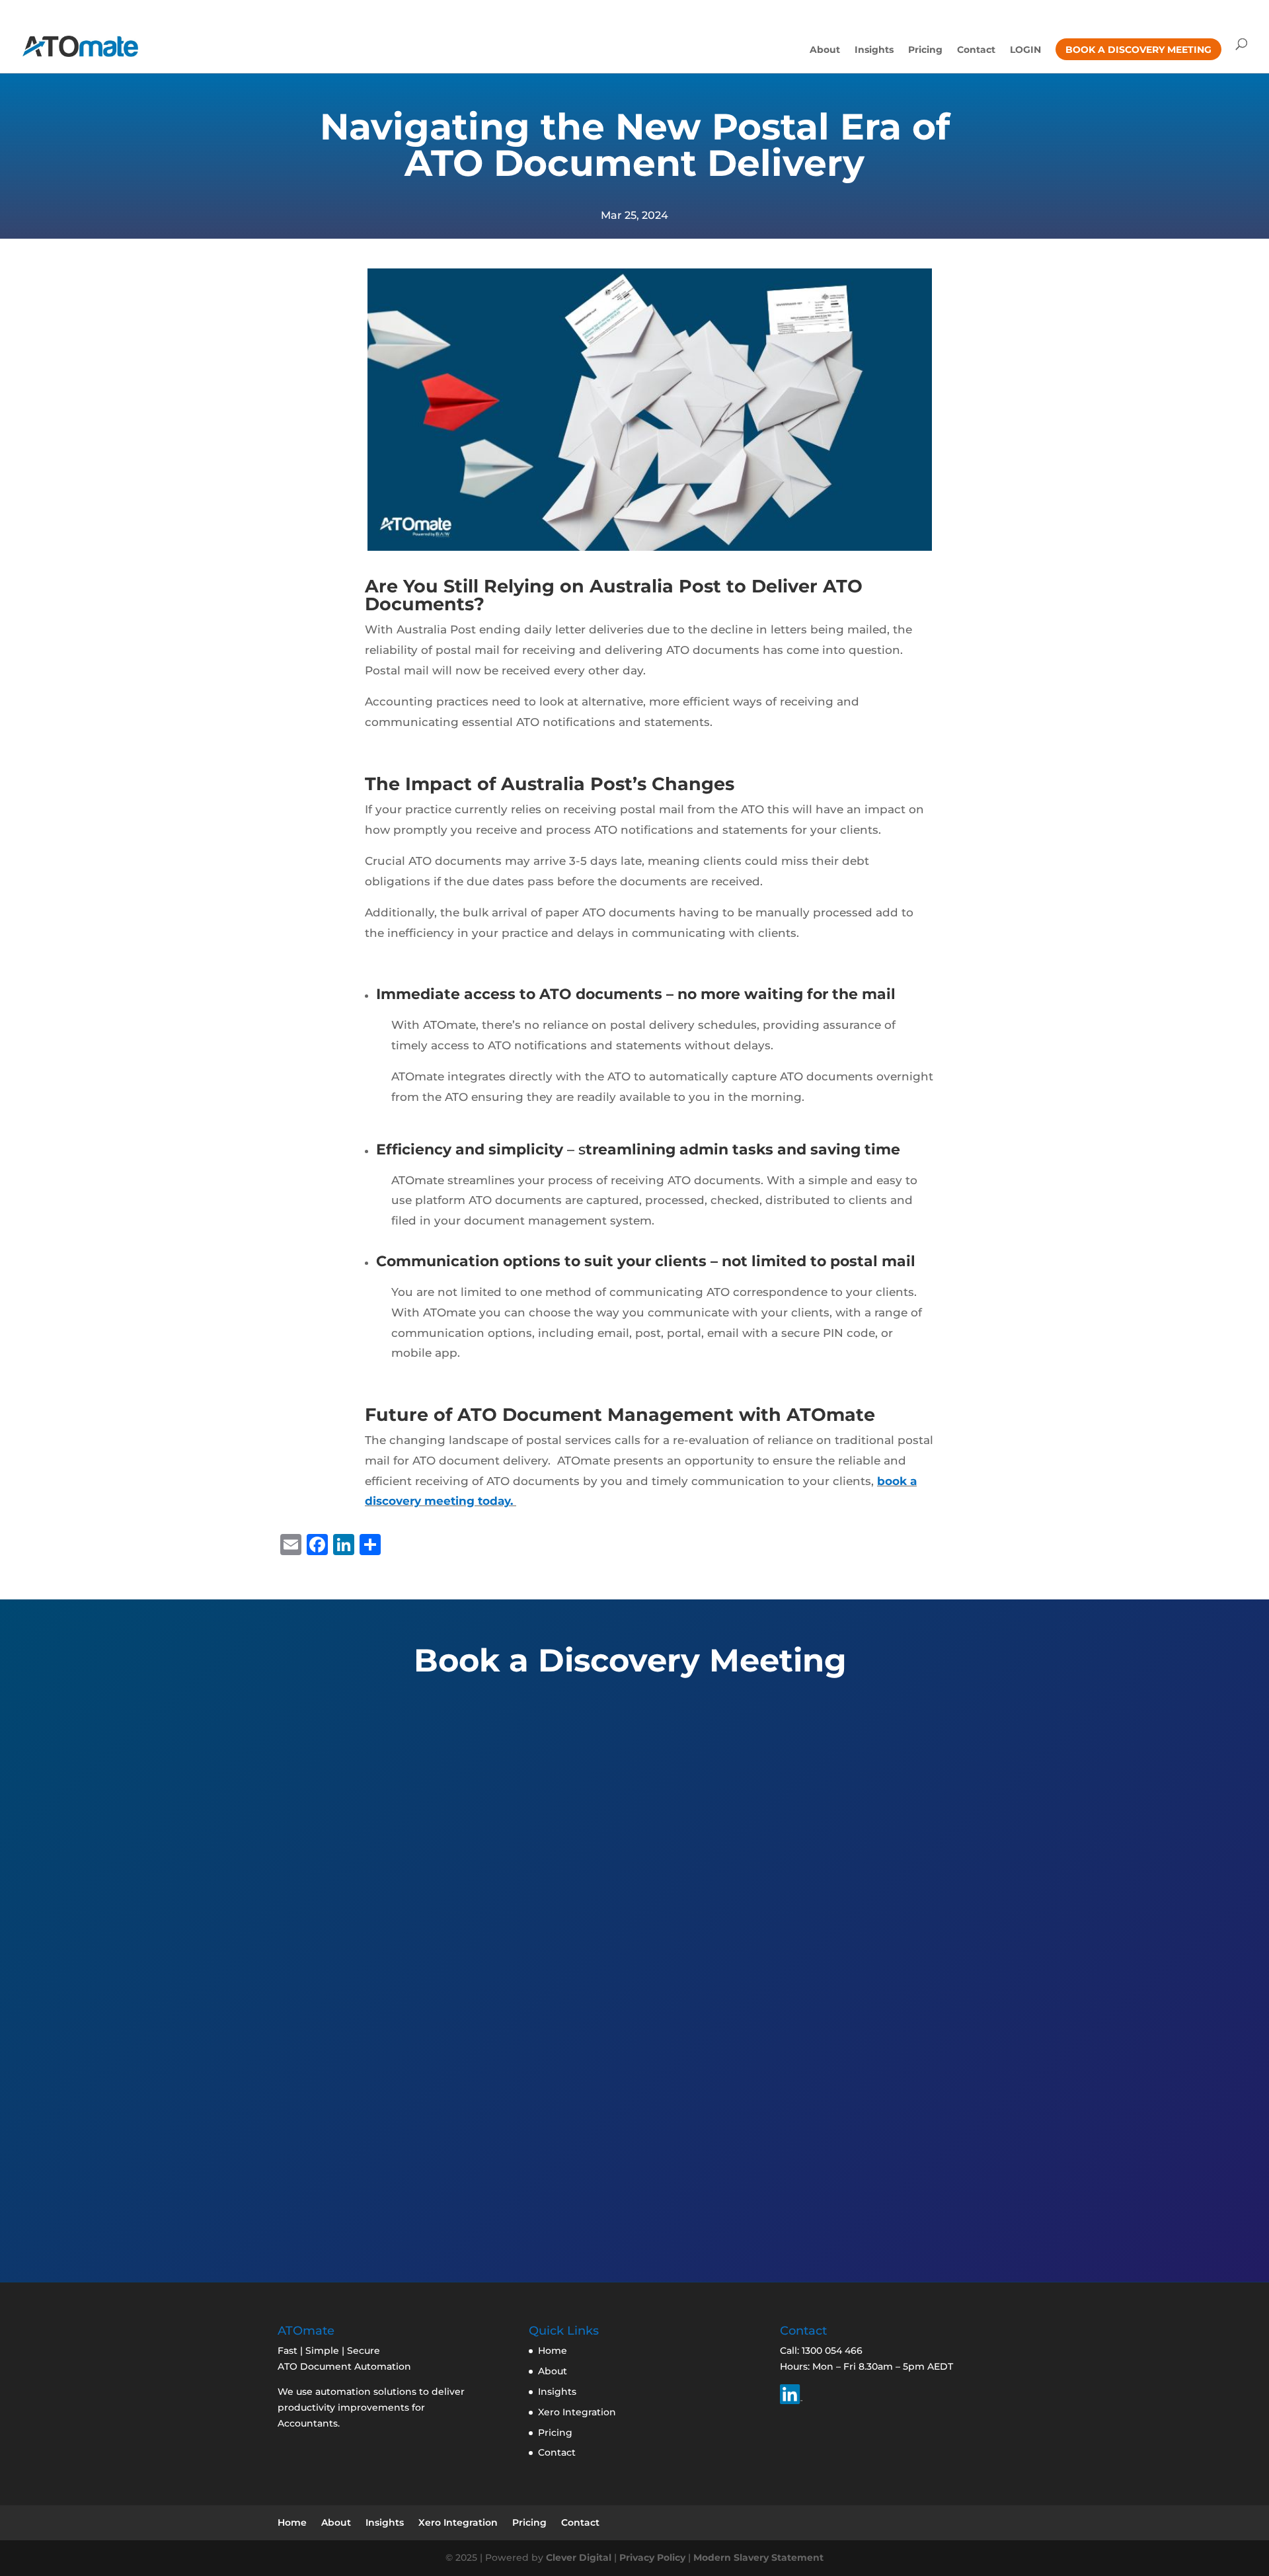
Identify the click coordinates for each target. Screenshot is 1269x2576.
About (825, 50)
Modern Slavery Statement (758, 2557)
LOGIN (1025, 50)
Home (553, 2351)
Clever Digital (579, 2557)
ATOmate (831, 1415)
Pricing (925, 50)
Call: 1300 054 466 (821, 2351)
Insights (874, 50)
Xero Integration (577, 2412)
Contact (976, 50)
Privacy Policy (652, 2557)
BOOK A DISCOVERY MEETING (1138, 50)
